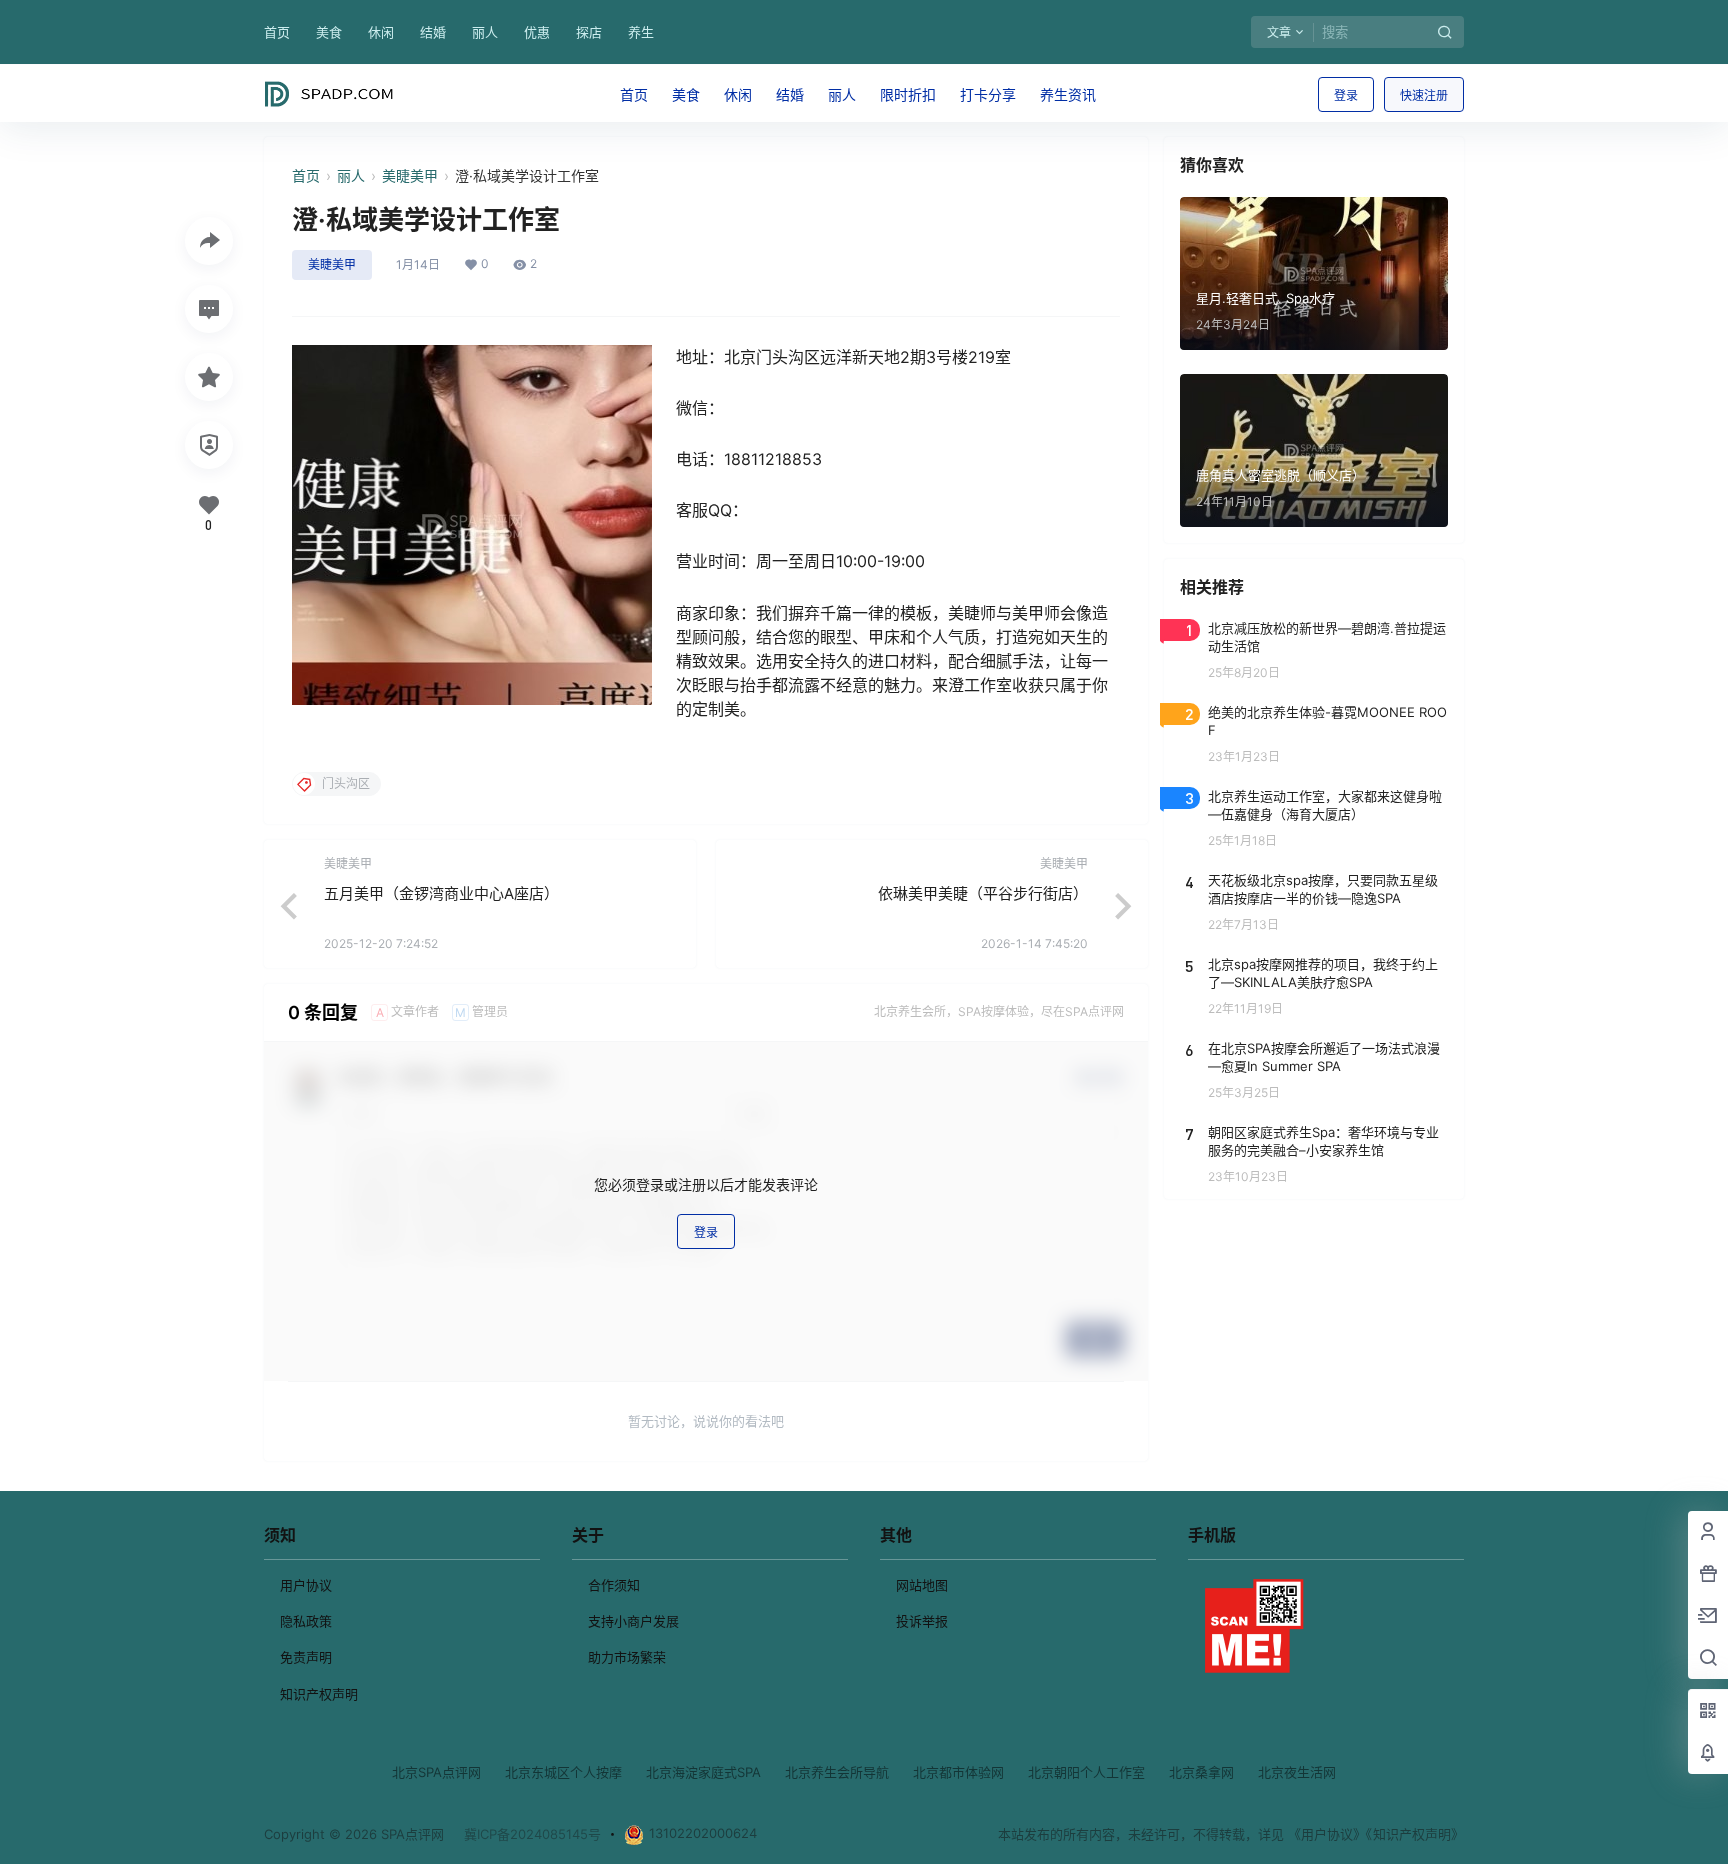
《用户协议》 (1327, 1834)
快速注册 (1424, 95)
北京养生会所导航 (837, 1772)
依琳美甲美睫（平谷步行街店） (983, 893)
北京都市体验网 (958, 1772)
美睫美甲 (410, 175)
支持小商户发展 (633, 1621)
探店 (589, 32)
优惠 (537, 32)
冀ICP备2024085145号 (532, 1834)
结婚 (433, 32)
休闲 (381, 32)
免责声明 (306, 1657)
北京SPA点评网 (436, 1772)
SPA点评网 (410, 1834)
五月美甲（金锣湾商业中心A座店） (441, 893)
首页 (277, 32)
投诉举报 (922, 1621)
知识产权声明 (319, 1694)
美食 (329, 32)
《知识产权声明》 (1415, 1834)
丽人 (485, 32)
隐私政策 (306, 1621)
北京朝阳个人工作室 (1086, 1772)
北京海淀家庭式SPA (703, 1772)
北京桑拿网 (1201, 1772)
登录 (1346, 95)
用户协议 (306, 1585)
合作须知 (614, 1585)
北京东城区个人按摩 (563, 1772)
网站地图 (922, 1585)
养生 (641, 32)
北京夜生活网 (1297, 1772)
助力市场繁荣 (627, 1657)
